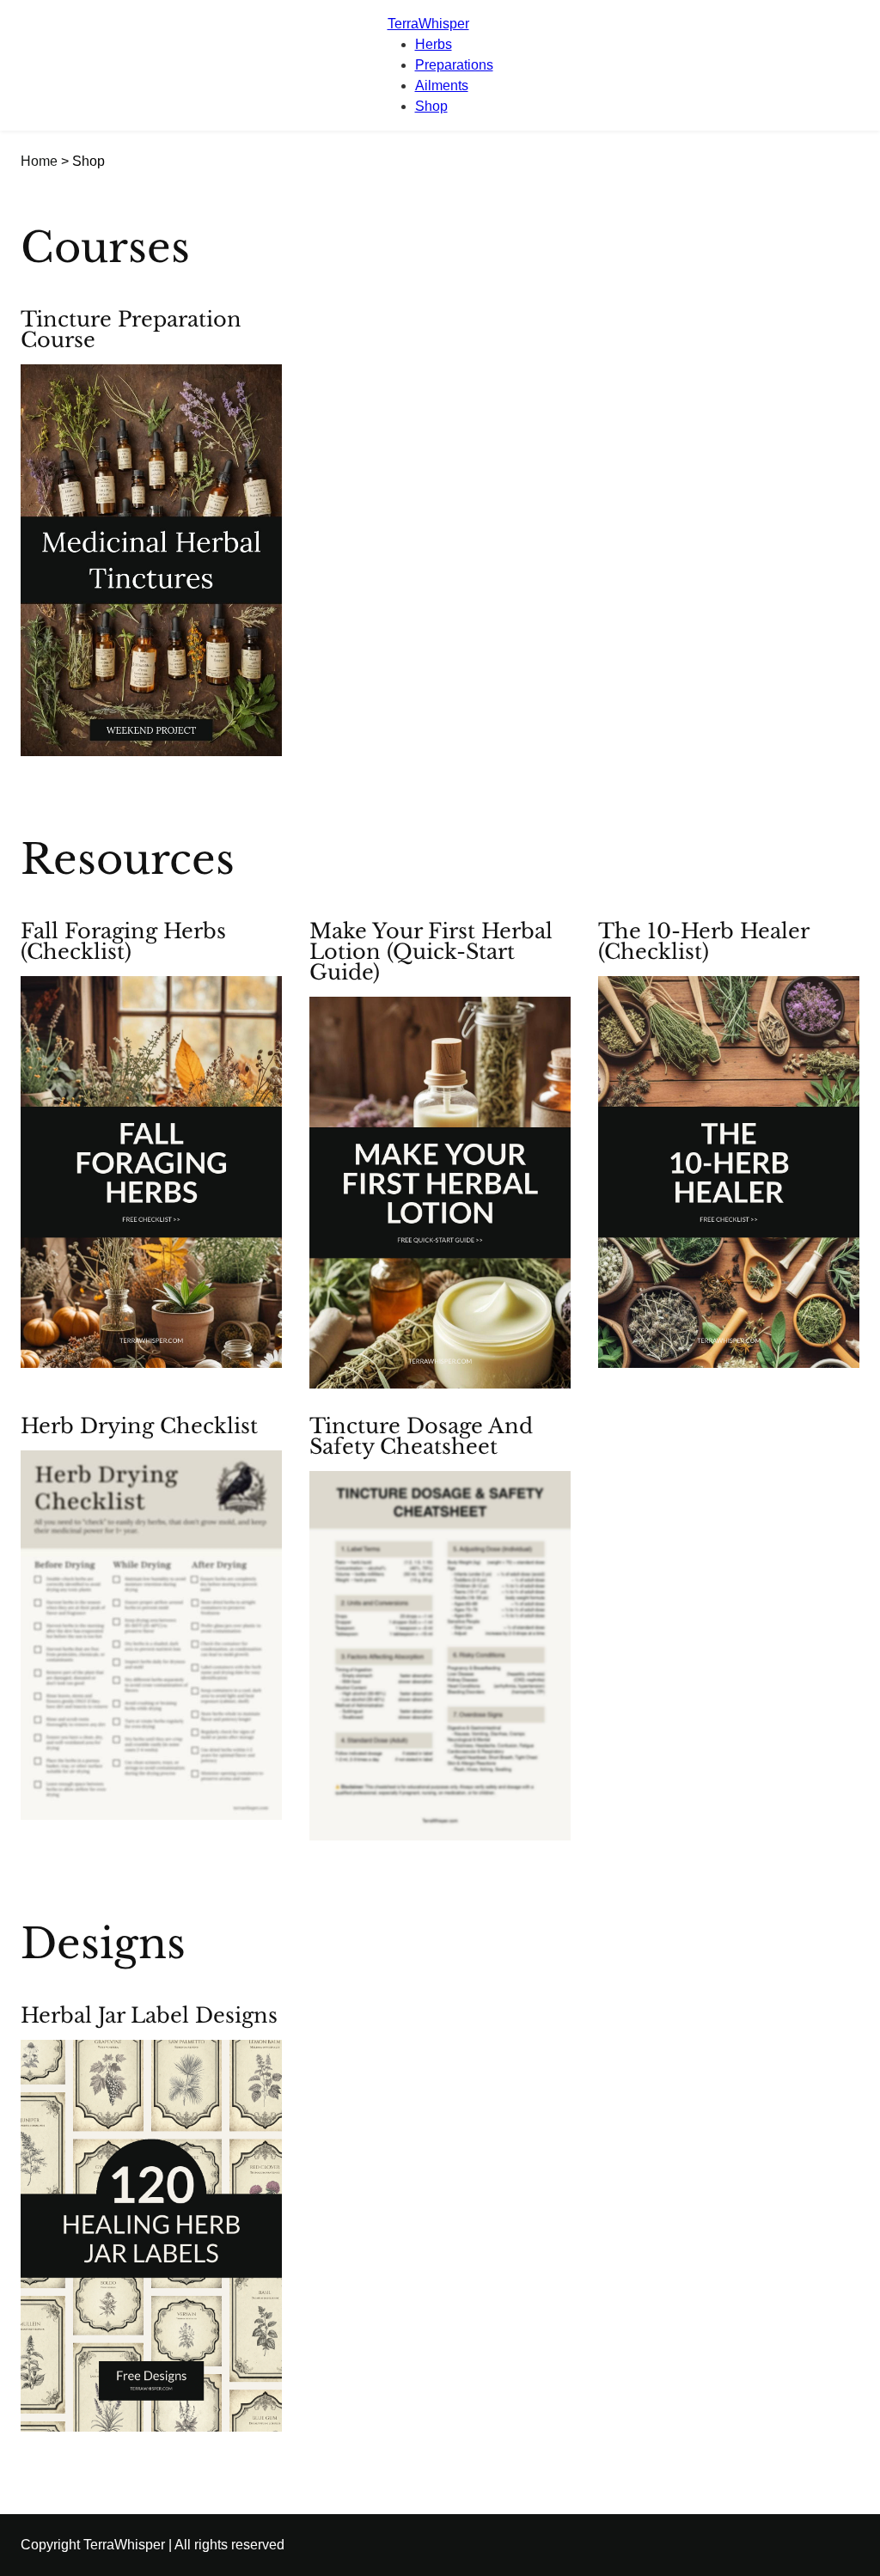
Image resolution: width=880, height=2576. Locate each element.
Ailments (442, 85)
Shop (431, 106)
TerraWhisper (428, 24)
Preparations (454, 65)
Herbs (434, 44)
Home (39, 161)
